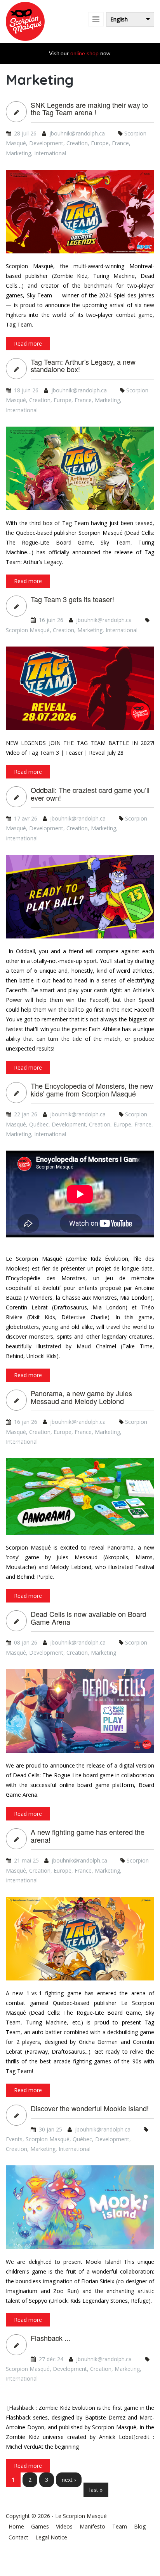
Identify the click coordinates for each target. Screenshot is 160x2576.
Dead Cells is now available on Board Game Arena (89, 1618)
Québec (39, 1124)
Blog (140, 2526)
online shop (84, 53)
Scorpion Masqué (28, 630)
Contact (18, 2537)
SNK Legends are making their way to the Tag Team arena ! (89, 109)
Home (16, 2526)
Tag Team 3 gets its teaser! (72, 599)
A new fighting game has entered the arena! (88, 1836)
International (50, 153)
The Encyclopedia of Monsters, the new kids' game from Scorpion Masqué (92, 1090)
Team (120, 2526)
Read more (28, 344)
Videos (64, 2526)
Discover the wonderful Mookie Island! (90, 2109)
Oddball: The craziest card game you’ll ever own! (90, 794)
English (119, 19)
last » (96, 2490)
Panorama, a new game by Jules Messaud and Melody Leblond (81, 1397)
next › (69, 2480)
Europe (100, 143)
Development (46, 143)
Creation (77, 143)
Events (14, 2139)
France (120, 143)
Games (40, 2526)
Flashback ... (50, 2338)
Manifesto (92, 2526)
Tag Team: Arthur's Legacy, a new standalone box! (83, 366)
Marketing (18, 153)
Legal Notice (51, 2537)
